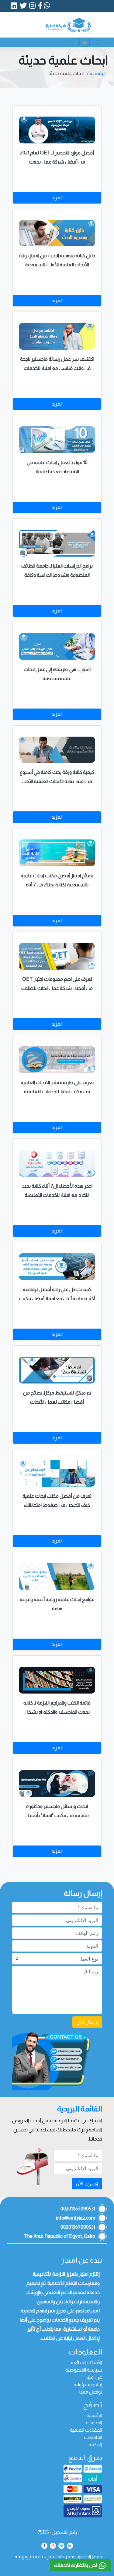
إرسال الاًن (87, 2022)
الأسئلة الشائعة (86, 2363)
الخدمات (94, 2423)
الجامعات (93, 2437)
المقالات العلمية (86, 2430)
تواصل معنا (91, 2392)
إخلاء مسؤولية (88, 2385)
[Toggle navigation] (85, 42)
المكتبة (95, 2445)
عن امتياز (93, 2377)
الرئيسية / (96, 73)
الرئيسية (94, 2415)
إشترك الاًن (87, 2184)
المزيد (57, 198)
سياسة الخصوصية (84, 2370)
